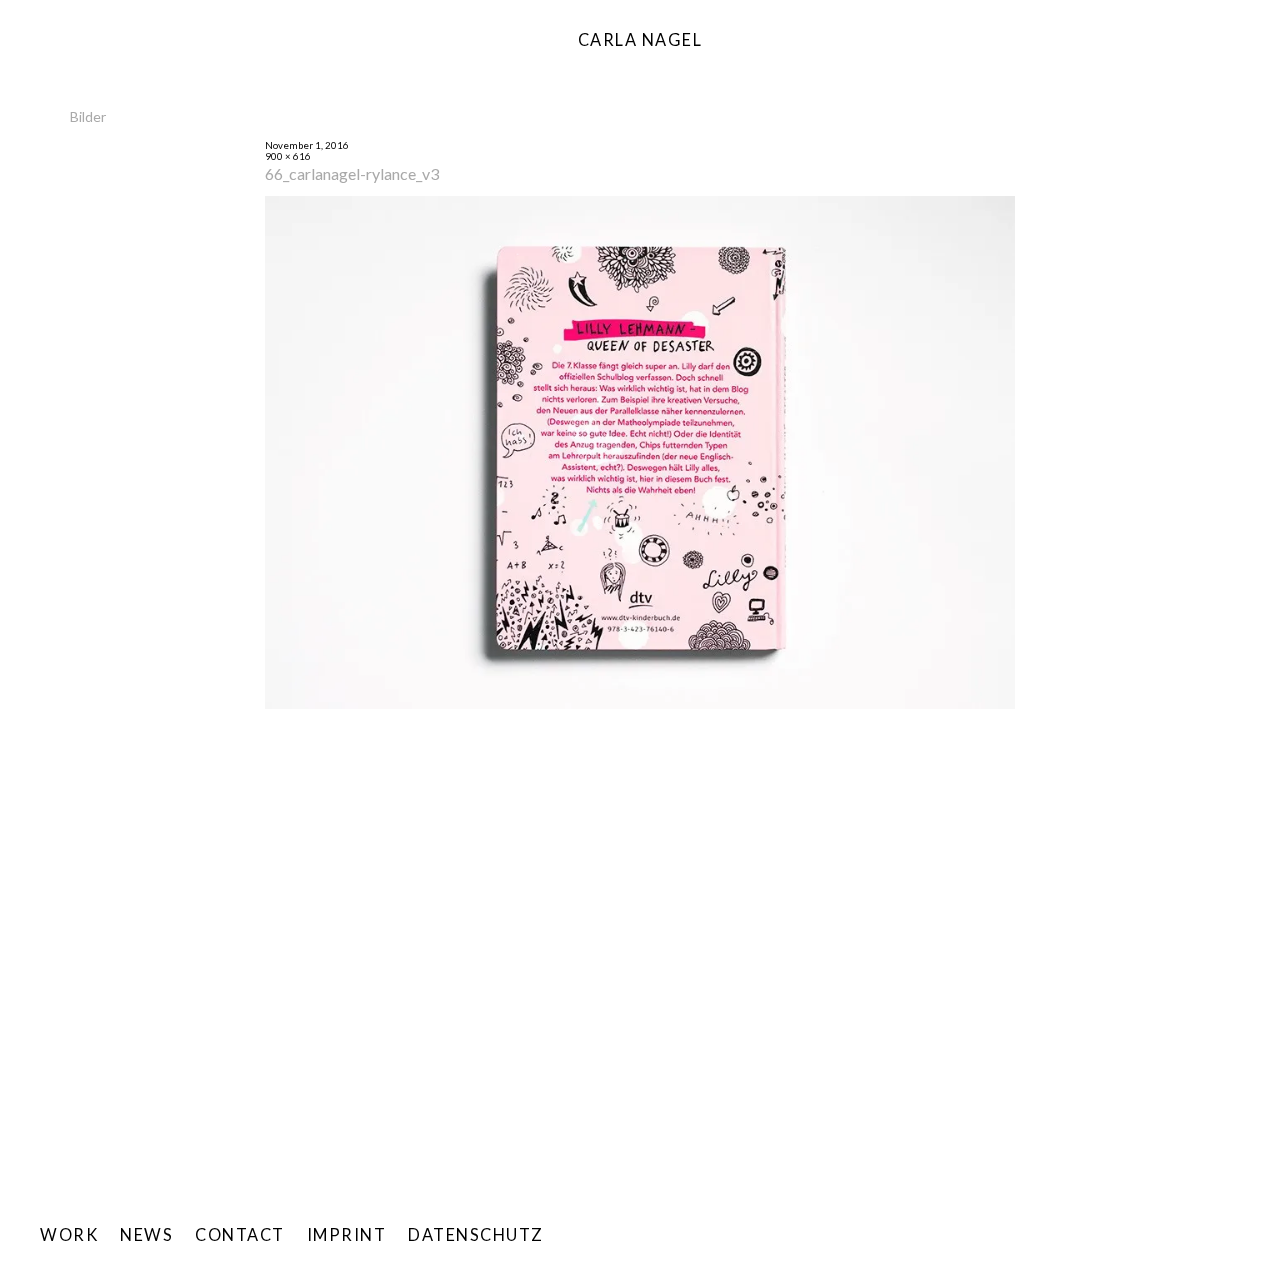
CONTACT (240, 1234)
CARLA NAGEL (640, 39)
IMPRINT (347, 1234)
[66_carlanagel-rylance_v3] (640, 705)
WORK (69, 1234)
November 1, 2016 (307, 145)
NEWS (146, 1234)
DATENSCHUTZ (476, 1234)
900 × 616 (288, 156)
